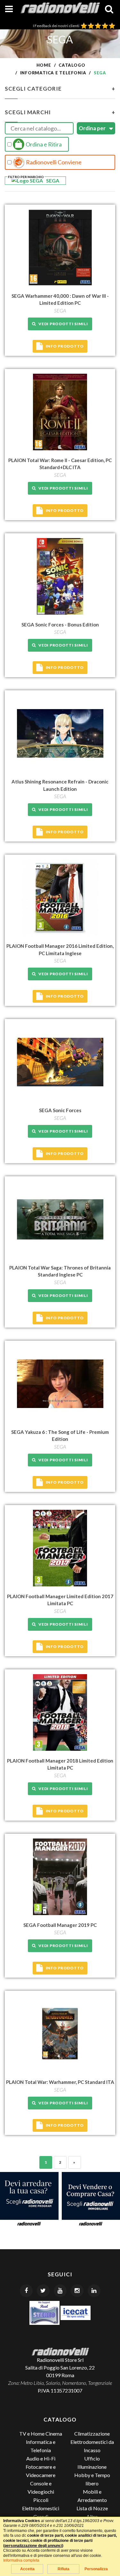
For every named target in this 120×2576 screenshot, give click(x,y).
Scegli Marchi (60, 112)
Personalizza (96, 2569)
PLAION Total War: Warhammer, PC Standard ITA (60, 2082)
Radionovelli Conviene (53, 162)
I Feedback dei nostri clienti (57, 26)
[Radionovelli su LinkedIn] (94, 2291)
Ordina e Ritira (43, 144)
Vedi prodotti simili (62, 324)
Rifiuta (64, 2569)
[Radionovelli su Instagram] (77, 2291)
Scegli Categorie (60, 89)
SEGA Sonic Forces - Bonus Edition (60, 625)
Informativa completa (21, 2560)
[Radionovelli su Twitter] (43, 2291)
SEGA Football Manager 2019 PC (60, 1925)
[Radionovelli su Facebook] (26, 2291)
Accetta (27, 2569)
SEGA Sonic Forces (60, 1110)
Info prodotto (65, 346)
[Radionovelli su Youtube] (60, 2291)
